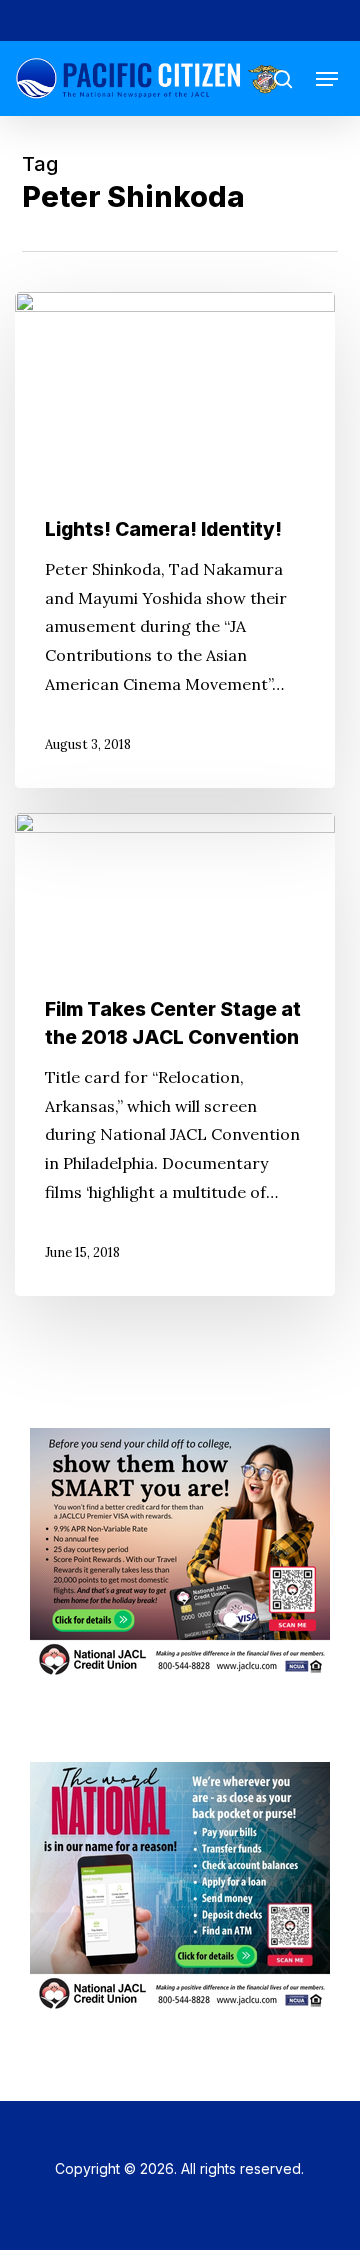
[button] (327, 79)
